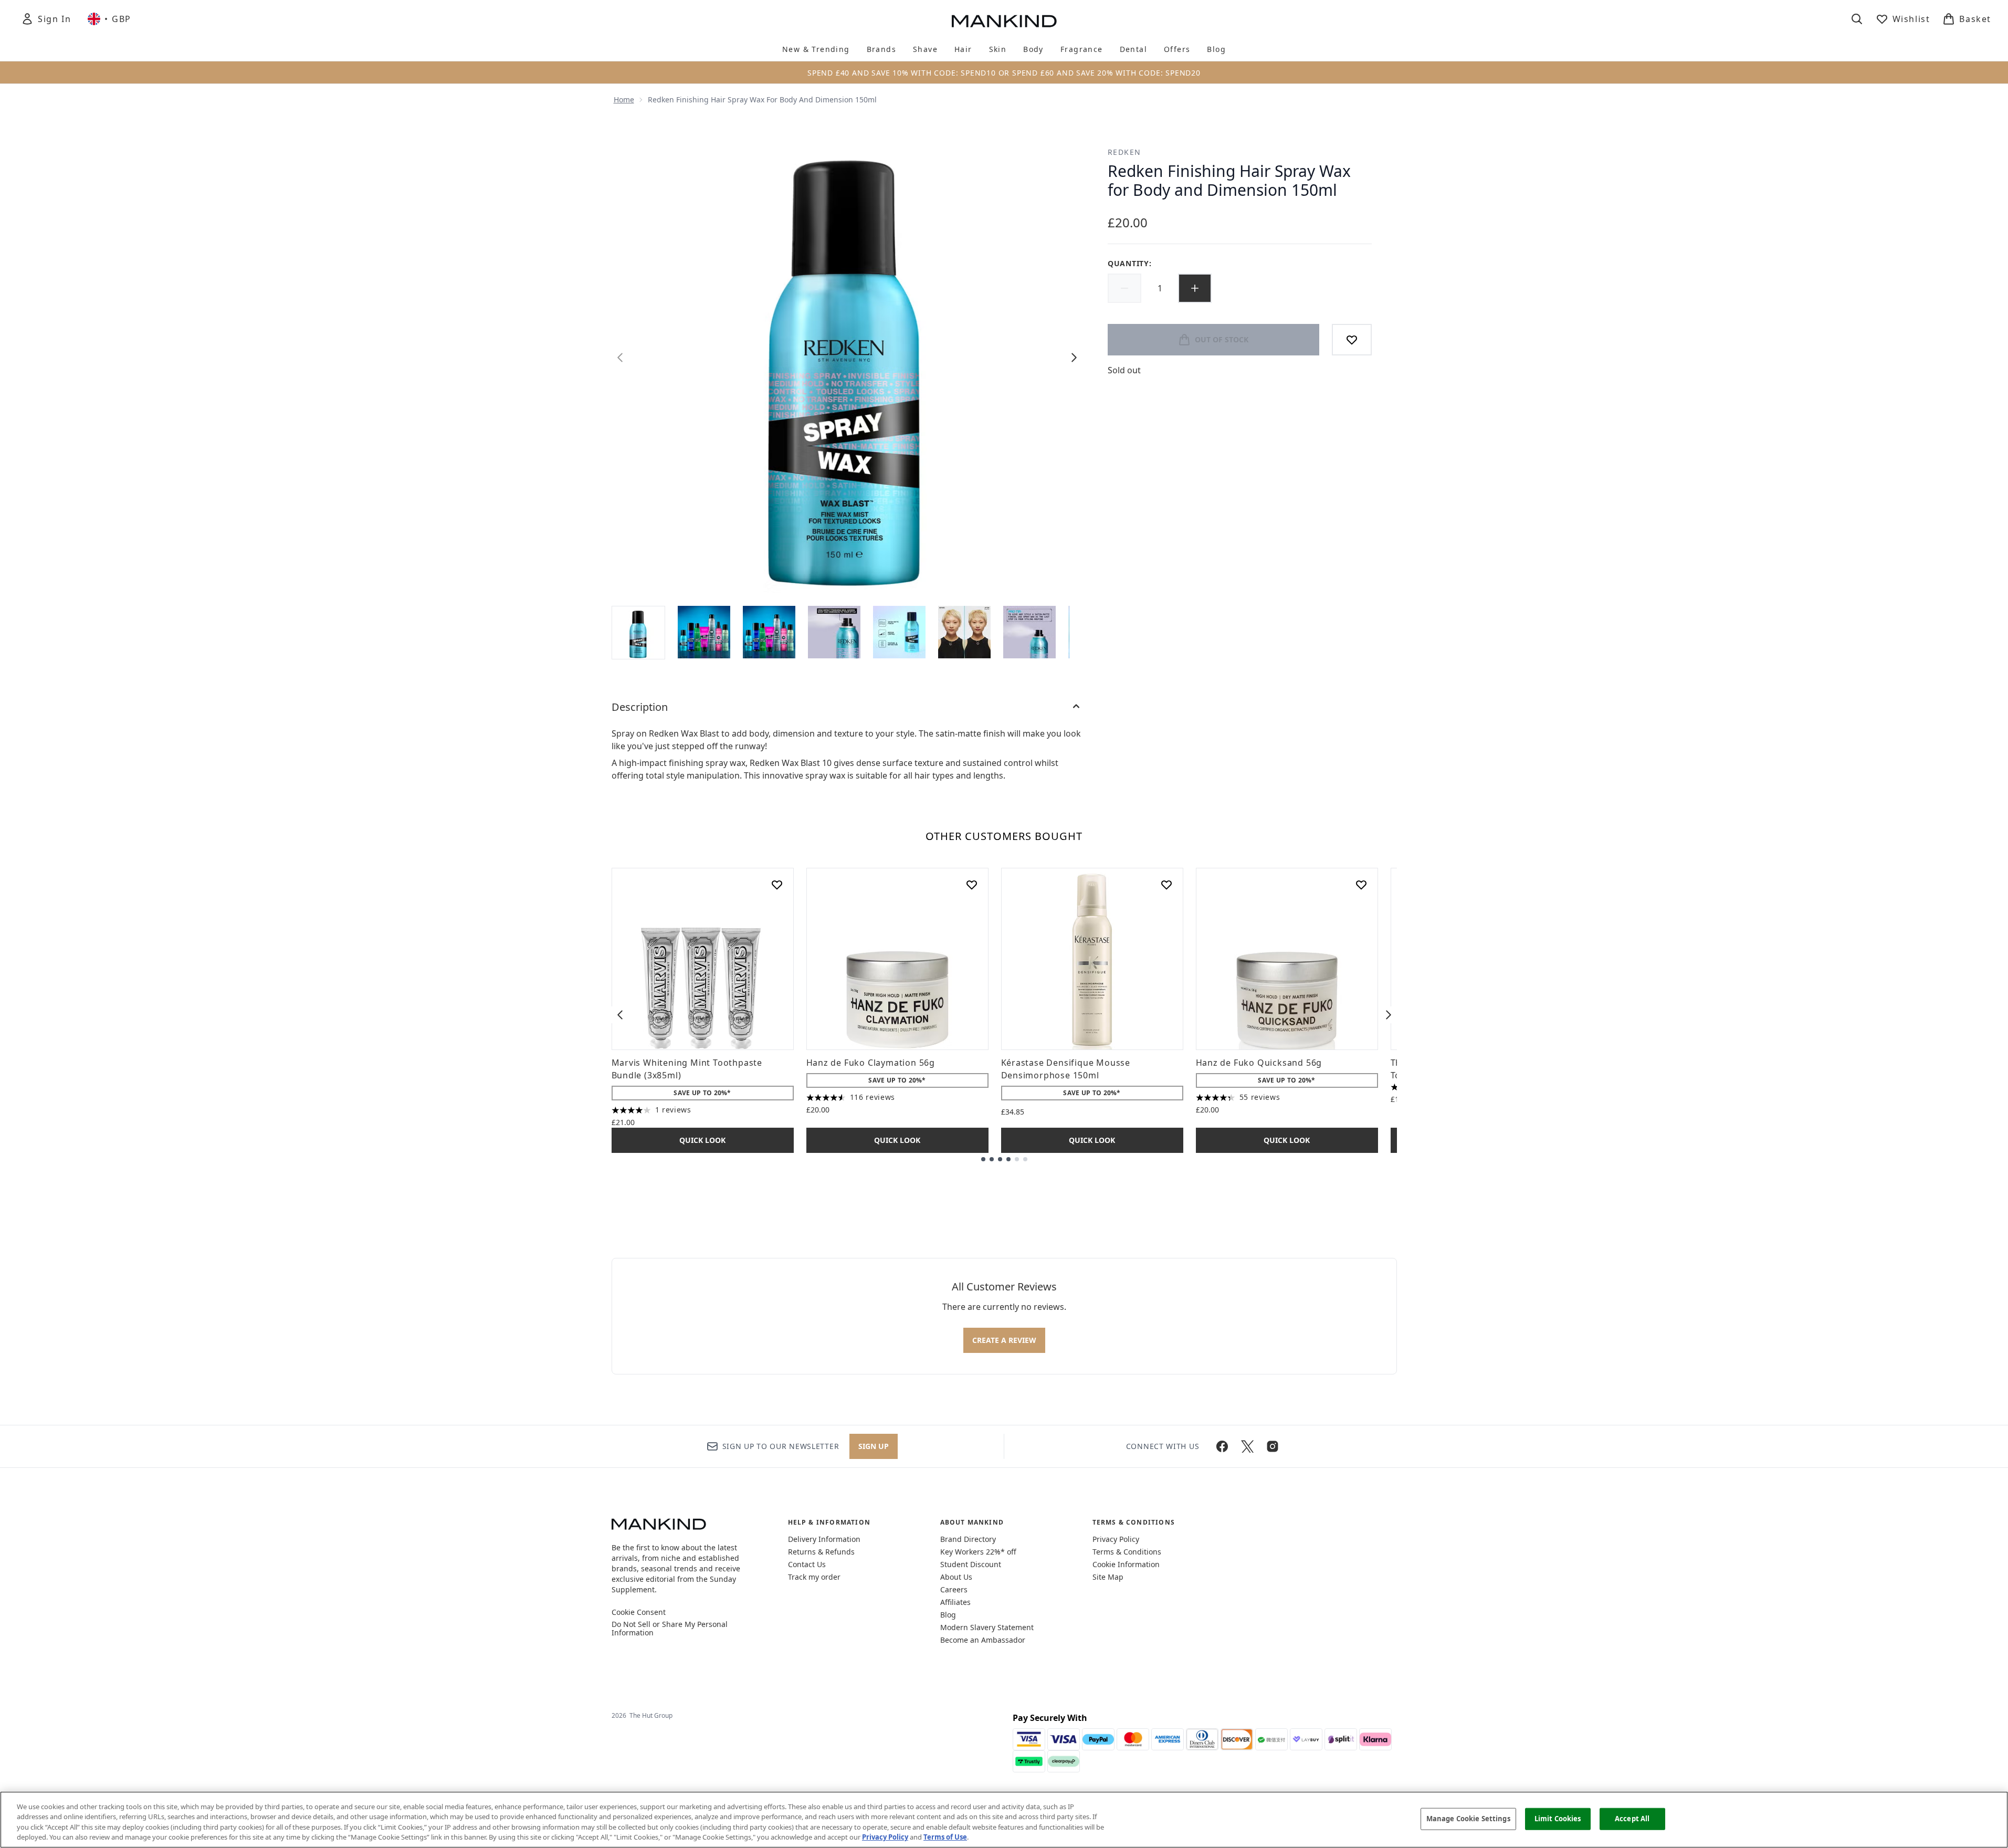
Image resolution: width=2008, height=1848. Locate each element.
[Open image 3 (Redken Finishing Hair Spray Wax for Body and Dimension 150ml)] (769, 632)
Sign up (874, 1446)
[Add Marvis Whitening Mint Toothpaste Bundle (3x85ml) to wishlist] (777, 885)
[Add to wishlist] (1352, 340)
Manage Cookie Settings (1468, 1819)
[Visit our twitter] (1247, 1446)
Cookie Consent (639, 1612)
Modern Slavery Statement (987, 1627)
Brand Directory (968, 1539)
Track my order (814, 1577)
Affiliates (955, 1602)
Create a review (1004, 1340)
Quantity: (1129, 263)
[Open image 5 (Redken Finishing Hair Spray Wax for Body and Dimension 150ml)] (899, 632)
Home (624, 99)
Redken (1124, 152)
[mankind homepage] (1004, 21)
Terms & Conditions (1127, 1552)
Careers (954, 1589)
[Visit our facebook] (1222, 1446)
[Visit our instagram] (1273, 1446)
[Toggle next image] (1074, 358)
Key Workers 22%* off (978, 1552)
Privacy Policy (1116, 1539)
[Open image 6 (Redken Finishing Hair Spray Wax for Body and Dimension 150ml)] (964, 632)
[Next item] (1389, 1015)
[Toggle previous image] (620, 358)
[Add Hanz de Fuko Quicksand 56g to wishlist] (1361, 885)
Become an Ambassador (983, 1640)
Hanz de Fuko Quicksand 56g (1259, 1063)
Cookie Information (1126, 1564)
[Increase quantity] (1195, 288)
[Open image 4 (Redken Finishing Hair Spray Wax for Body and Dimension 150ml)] (834, 632)
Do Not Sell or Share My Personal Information (670, 1629)
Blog (948, 1615)
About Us (956, 1577)
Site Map (1108, 1577)
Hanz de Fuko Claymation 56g (871, 1063)
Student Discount (971, 1564)
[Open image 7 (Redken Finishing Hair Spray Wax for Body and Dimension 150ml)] (1029, 632)
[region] (1004, 1820)
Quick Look (702, 1140)
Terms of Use (945, 1837)
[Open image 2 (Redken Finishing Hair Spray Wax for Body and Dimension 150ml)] (704, 632)
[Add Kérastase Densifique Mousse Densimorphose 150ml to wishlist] (1166, 885)
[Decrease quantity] (1124, 288)
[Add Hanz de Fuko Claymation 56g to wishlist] (972, 885)
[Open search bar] (1857, 19)
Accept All (1632, 1819)
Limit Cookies (1558, 1819)
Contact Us (807, 1564)
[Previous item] (620, 1015)
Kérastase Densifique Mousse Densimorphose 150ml (1066, 1069)
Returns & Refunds (821, 1552)
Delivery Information (824, 1539)
